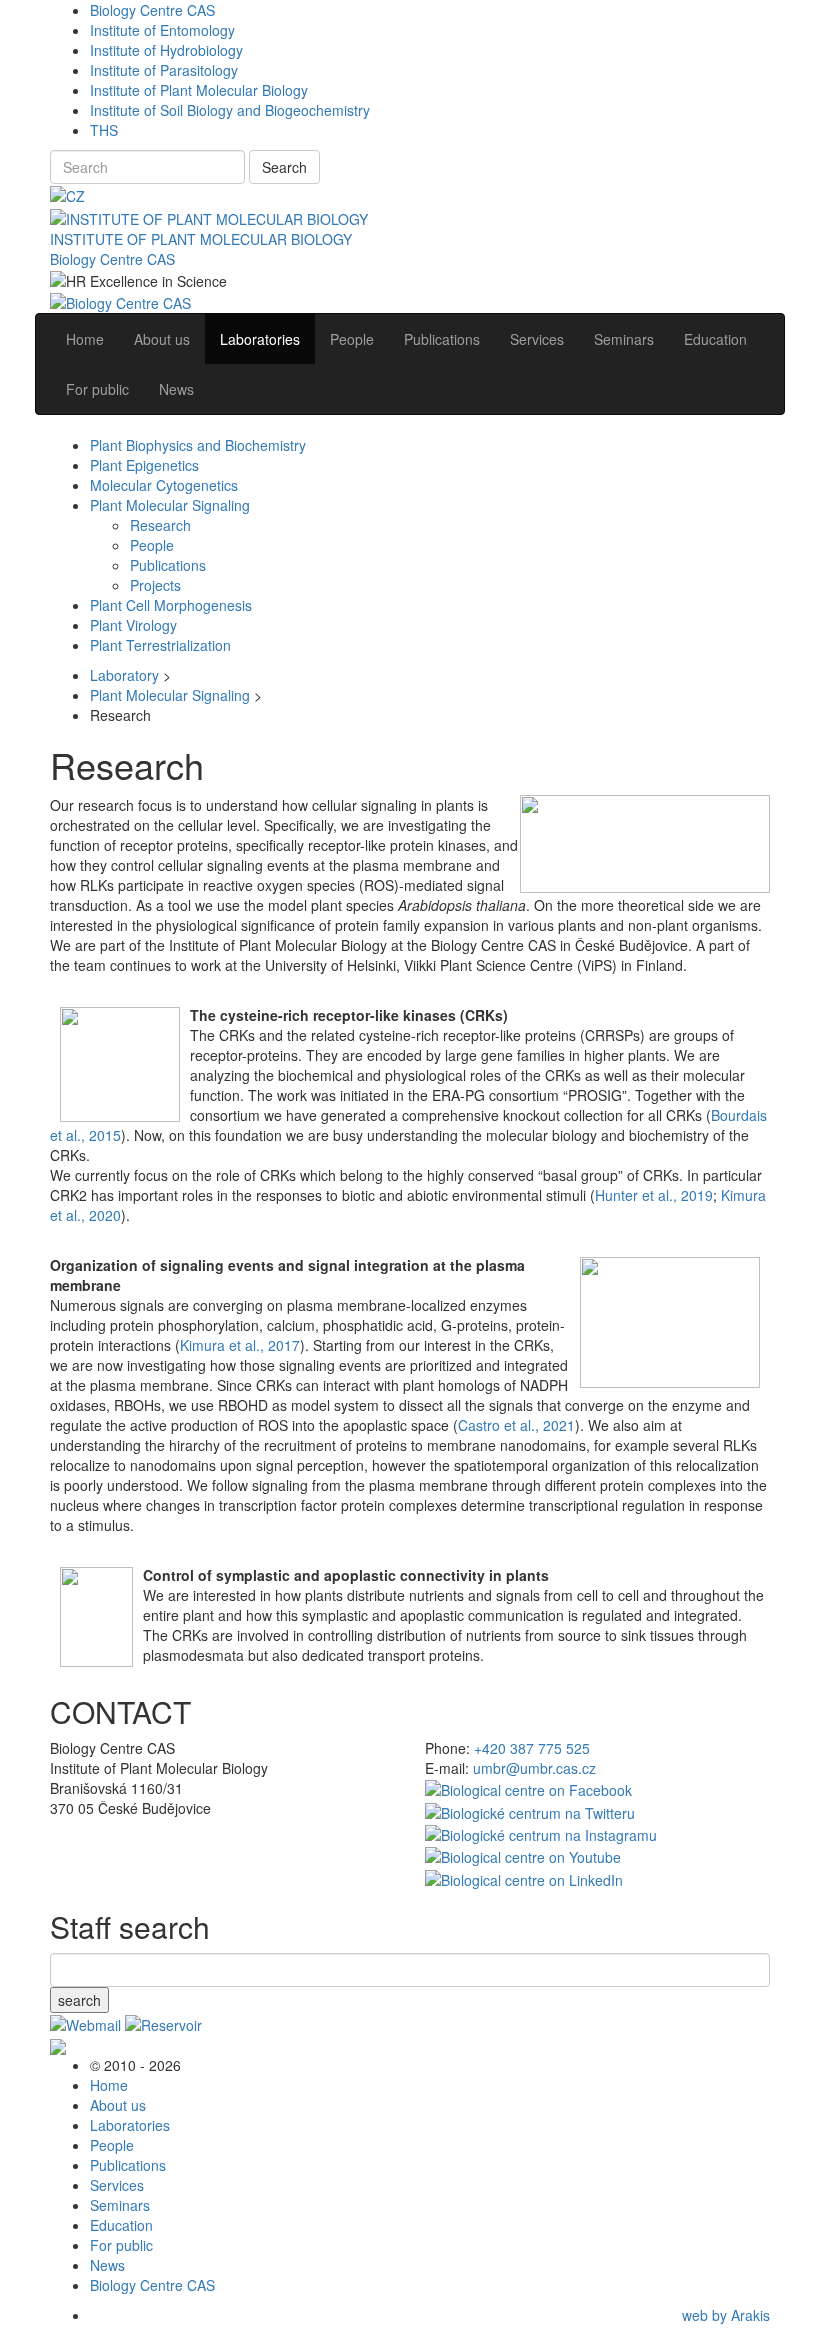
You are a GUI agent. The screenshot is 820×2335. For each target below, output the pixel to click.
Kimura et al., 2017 (240, 1345)
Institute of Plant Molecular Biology (199, 90)
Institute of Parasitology (164, 70)
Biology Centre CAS (152, 10)
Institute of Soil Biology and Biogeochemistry (230, 110)
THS (104, 130)
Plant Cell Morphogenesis (171, 605)
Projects (155, 585)
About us (118, 2105)
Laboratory (124, 675)
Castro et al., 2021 (516, 1425)
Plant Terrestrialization (160, 645)
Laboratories (130, 2125)
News (107, 2265)
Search (284, 167)
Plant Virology (133, 625)
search (79, 2000)
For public (121, 2245)
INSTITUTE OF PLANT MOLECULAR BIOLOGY (201, 239)
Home (109, 2085)
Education (121, 2225)
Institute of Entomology (162, 30)
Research (160, 525)
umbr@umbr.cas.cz (534, 1768)
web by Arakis (726, 2315)
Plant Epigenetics (144, 465)
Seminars (120, 2205)
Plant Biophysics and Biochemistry (198, 445)
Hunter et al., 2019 (654, 1195)
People (152, 545)
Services (117, 2185)
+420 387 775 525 (532, 1748)
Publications (168, 565)
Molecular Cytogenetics (164, 485)
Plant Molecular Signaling (170, 505)
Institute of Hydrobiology (166, 50)
